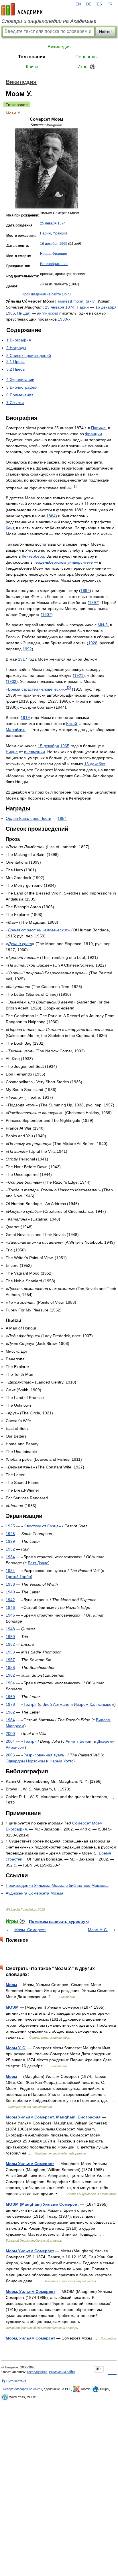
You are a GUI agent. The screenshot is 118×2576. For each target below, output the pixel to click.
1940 (10, 1592)
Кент (10, 528)
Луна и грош (20, 944)
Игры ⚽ (86, 67)
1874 (62, 223)
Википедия (59, 47)
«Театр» (29, 1704)
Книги (32, 67)
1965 (63, 244)
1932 (10, 1549)
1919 (25, 717)
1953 (10, 1652)
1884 (51, 516)
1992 (27, 649)
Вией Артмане (56, 1704)
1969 (10, 1697)
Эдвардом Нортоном (25, 1761)
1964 (10, 1683)
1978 (10, 1704)
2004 (10, 1741)
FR (110, 4)
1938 (10, 1584)
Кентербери (33, 556)
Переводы (86, 57)
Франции (94, 434)
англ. (92, 301)
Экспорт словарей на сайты (22, 2389)
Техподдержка (37, 2372)
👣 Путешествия (14, 2381)
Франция (60, 233)
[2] (69, 688)
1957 (10, 1660)
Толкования (32, 57)
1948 (10, 1629)
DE (89, 4)
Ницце (12, 752)
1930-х (64, 319)
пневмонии (35, 752)
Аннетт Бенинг (79, 1741)
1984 (10, 1720)
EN (78, 4)
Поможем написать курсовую (59, 1921)
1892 (85, 591)
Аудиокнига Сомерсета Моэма (35, 1893)
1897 (94, 603)
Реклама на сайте (62, 2372)
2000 (10, 1734)
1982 (10, 1712)
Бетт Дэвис (38, 1563)
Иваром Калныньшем (94, 1704)
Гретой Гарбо (18, 1577)
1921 (79, 675)
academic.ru (22, 9)
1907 (47, 615)
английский (48, 313)
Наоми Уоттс (61, 1761)
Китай (72, 723)
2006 (10, 1755)
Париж (46, 233)
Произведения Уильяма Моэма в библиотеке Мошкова (57, 1885)
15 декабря (48, 746)
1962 (10, 1675)
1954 (62, 818)
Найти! (105, 32)
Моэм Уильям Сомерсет (30, 2164)
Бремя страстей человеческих (36, 689)
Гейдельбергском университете (63, 562)
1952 (10, 1644)
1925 (10, 1526)
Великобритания (54, 264)
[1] (75, 486)
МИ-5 (103, 625)
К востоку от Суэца (41, 1526)
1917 (23, 659)
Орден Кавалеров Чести (28, 818)
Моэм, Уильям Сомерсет (31, 2291)
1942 (10, 1600)
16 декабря (49, 244)
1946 (10, 1607)
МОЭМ (12, 2007)
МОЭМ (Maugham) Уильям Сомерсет (42, 2204)
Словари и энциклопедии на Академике (49, 21)
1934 (10, 1557)
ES (99, 4)
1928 (93, 643)
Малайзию (16, 730)
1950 (10, 1637)
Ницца (45, 254)
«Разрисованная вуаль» (44, 1755)
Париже (98, 428)
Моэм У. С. (98, 1930)
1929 (10, 1541)
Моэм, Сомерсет (30, 1930)
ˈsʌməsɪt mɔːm (70, 301)
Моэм (11, 1985)
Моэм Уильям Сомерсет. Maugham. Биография (53, 2117)
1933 (12, 681)
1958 (10, 1667)
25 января (48, 223)
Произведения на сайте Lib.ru (46, 294)
